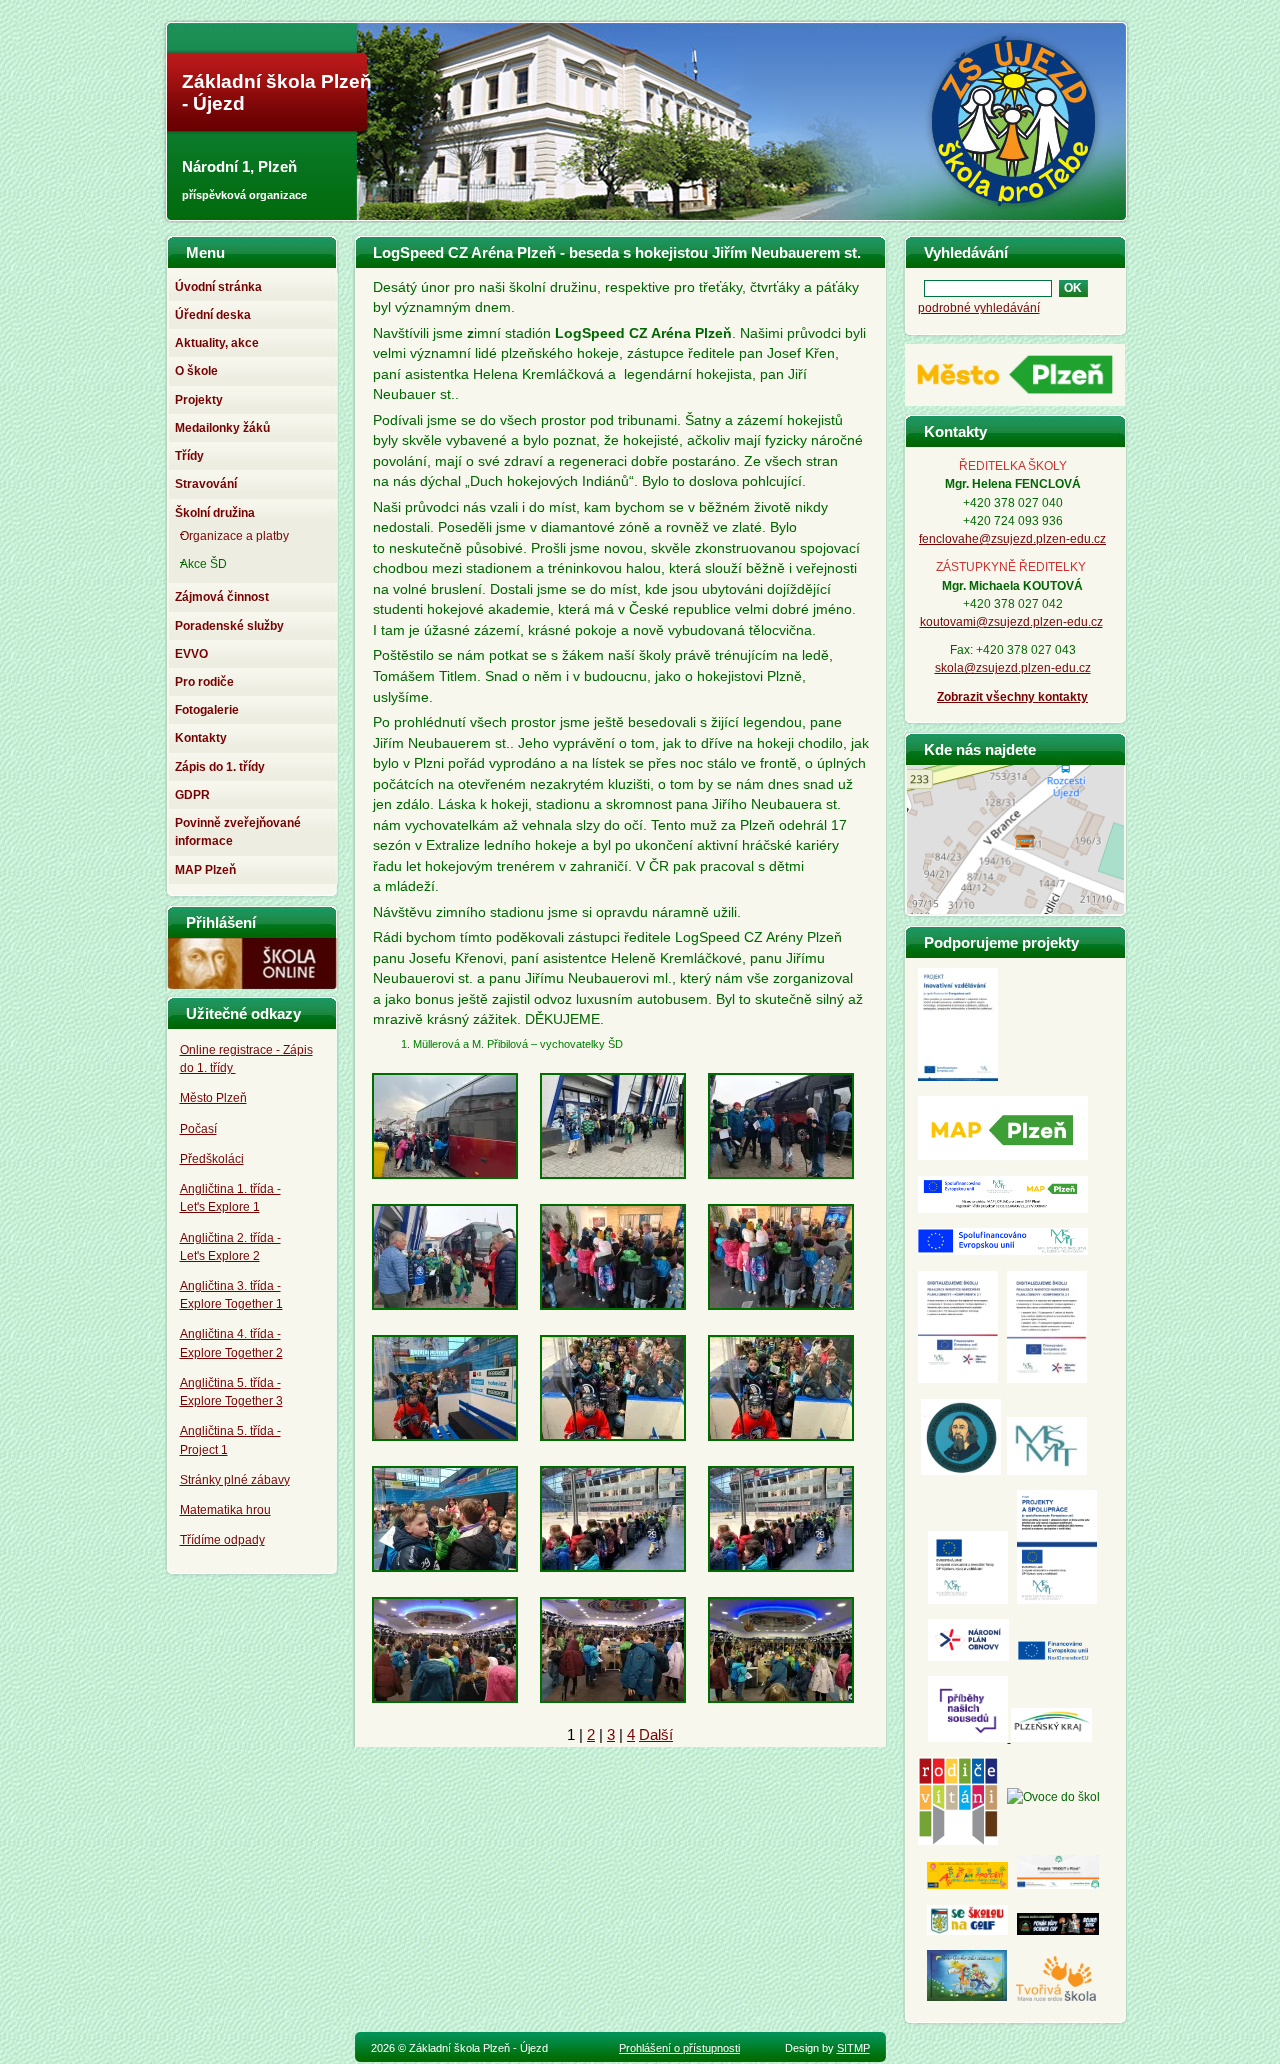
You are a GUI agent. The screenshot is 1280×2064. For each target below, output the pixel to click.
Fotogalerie (207, 710)
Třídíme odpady (222, 1540)
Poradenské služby (229, 626)
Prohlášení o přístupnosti (679, 2048)
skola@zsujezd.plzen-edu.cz (1013, 668)
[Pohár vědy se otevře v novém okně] (1058, 1931)
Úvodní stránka (218, 287)
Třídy (189, 456)
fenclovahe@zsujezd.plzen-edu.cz (1012, 539)
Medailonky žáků (222, 428)
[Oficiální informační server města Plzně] (1015, 405)
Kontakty (201, 738)
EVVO (191, 654)
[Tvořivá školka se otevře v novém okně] (1056, 1997)
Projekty (199, 400)
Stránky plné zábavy (235, 1480)
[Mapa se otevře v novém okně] (1015, 908)
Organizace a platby (234, 536)
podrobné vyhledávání (979, 308)
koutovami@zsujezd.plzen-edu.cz (1011, 622)
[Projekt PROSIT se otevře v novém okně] (1058, 1885)
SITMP (853, 2048)
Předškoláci (212, 1159)
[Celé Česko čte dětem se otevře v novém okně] (967, 1997)
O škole (196, 371)
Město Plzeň (213, 1098)
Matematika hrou (225, 1510)
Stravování (206, 484)
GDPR (192, 795)
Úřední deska (213, 315)
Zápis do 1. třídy (220, 767)
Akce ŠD (203, 564)
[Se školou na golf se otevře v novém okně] (967, 1931)
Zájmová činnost (222, 597)
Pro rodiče (204, 682)
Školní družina (215, 513)
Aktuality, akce (217, 343)
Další (656, 1734)
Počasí (198, 1129)
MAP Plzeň (205, 870)
